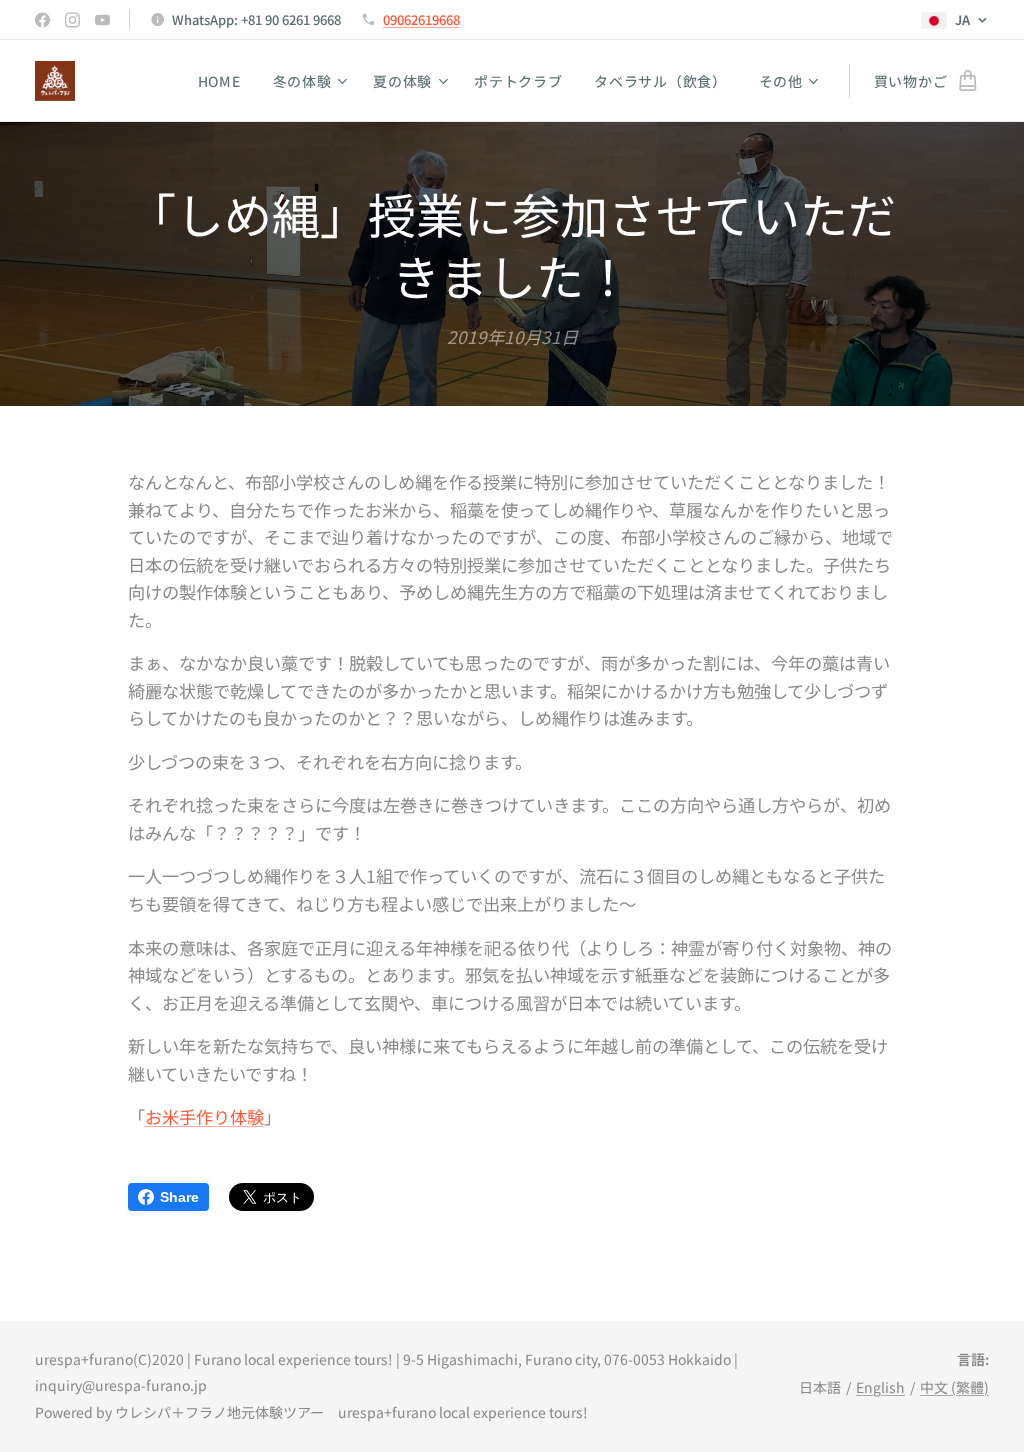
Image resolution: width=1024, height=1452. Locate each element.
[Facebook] (42, 20)
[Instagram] (72, 20)
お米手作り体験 (204, 1116)
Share (179, 1197)
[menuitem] (225, 81)
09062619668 (421, 19)
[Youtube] (102, 20)
